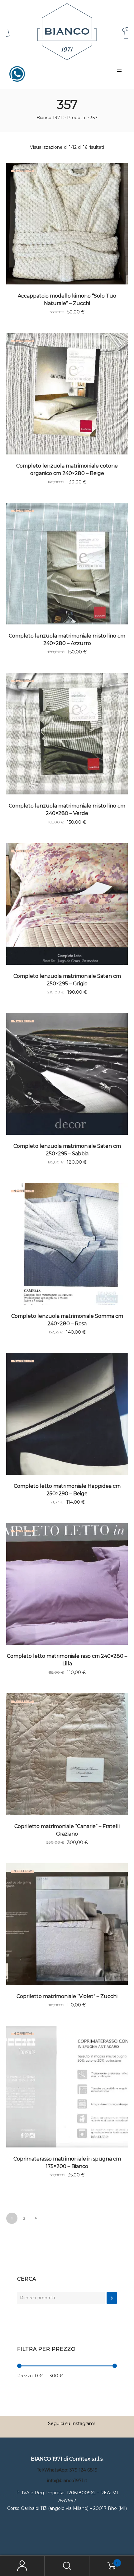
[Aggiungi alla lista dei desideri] (120, 171)
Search (67, 2566)
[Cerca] (112, 2298)
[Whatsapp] (17, 74)
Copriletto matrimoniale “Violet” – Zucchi (67, 1996)
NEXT (36, 2218)
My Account (22, 2566)
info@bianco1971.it (67, 2481)
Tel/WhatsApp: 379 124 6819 (67, 2470)
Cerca (27, 2279)
